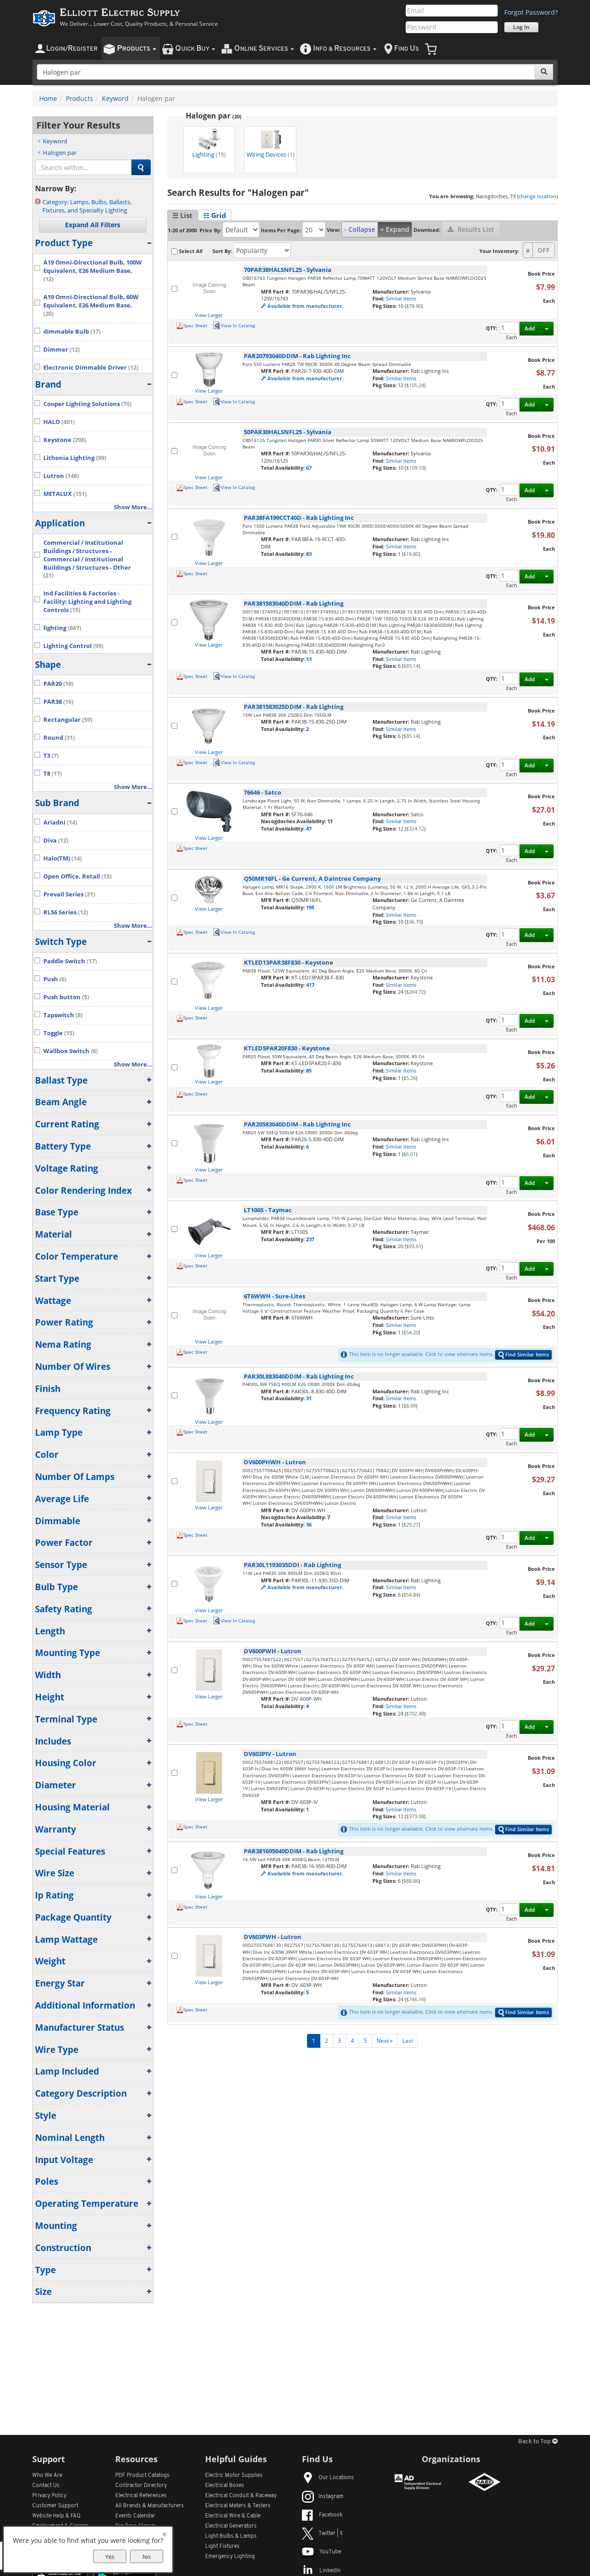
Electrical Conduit (241, 2496)
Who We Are (47, 2476)
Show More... (133, 507)
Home (48, 98)
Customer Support (55, 2506)
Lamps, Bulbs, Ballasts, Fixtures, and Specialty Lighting (87, 206)
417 (310, 985)
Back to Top (535, 2442)
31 (309, 1398)
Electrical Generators (231, 2526)
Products (80, 98)
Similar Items (401, 298)
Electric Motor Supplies (234, 2476)
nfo (342, 49)
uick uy (193, 49)
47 (309, 828)
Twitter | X (331, 2534)
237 (310, 1239)
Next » (385, 2041)
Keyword (115, 98)
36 (309, 1524)
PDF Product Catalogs (142, 2476)
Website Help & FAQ (56, 2516)
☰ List (183, 215)
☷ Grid (215, 215)
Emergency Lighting (230, 2557)
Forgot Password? (531, 12)
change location (537, 196)
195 (310, 907)
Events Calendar (135, 2516)
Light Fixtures (222, 2547)
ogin (72, 49)
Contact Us (46, 2486)
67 (309, 468)
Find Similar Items (527, 1354)
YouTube (330, 2552)
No (147, 2557)
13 (309, 659)
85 (309, 1070)
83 (309, 554)
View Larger (209, 315)
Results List (475, 229)
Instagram (331, 2497)
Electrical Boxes (225, 2486)
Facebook (331, 2515)
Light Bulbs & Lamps (231, 2536)
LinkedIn (330, 2571)
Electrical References (141, 2496)
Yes (110, 2557)
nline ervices (262, 49)
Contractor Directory (141, 2486)
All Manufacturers (150, 2506)
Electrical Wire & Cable (233, 2516)
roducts (134, 49)
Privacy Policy (49, 2496)
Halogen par (60, 153)
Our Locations (336, 2478)
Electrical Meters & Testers (238, 2506)
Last (408, 2041)
